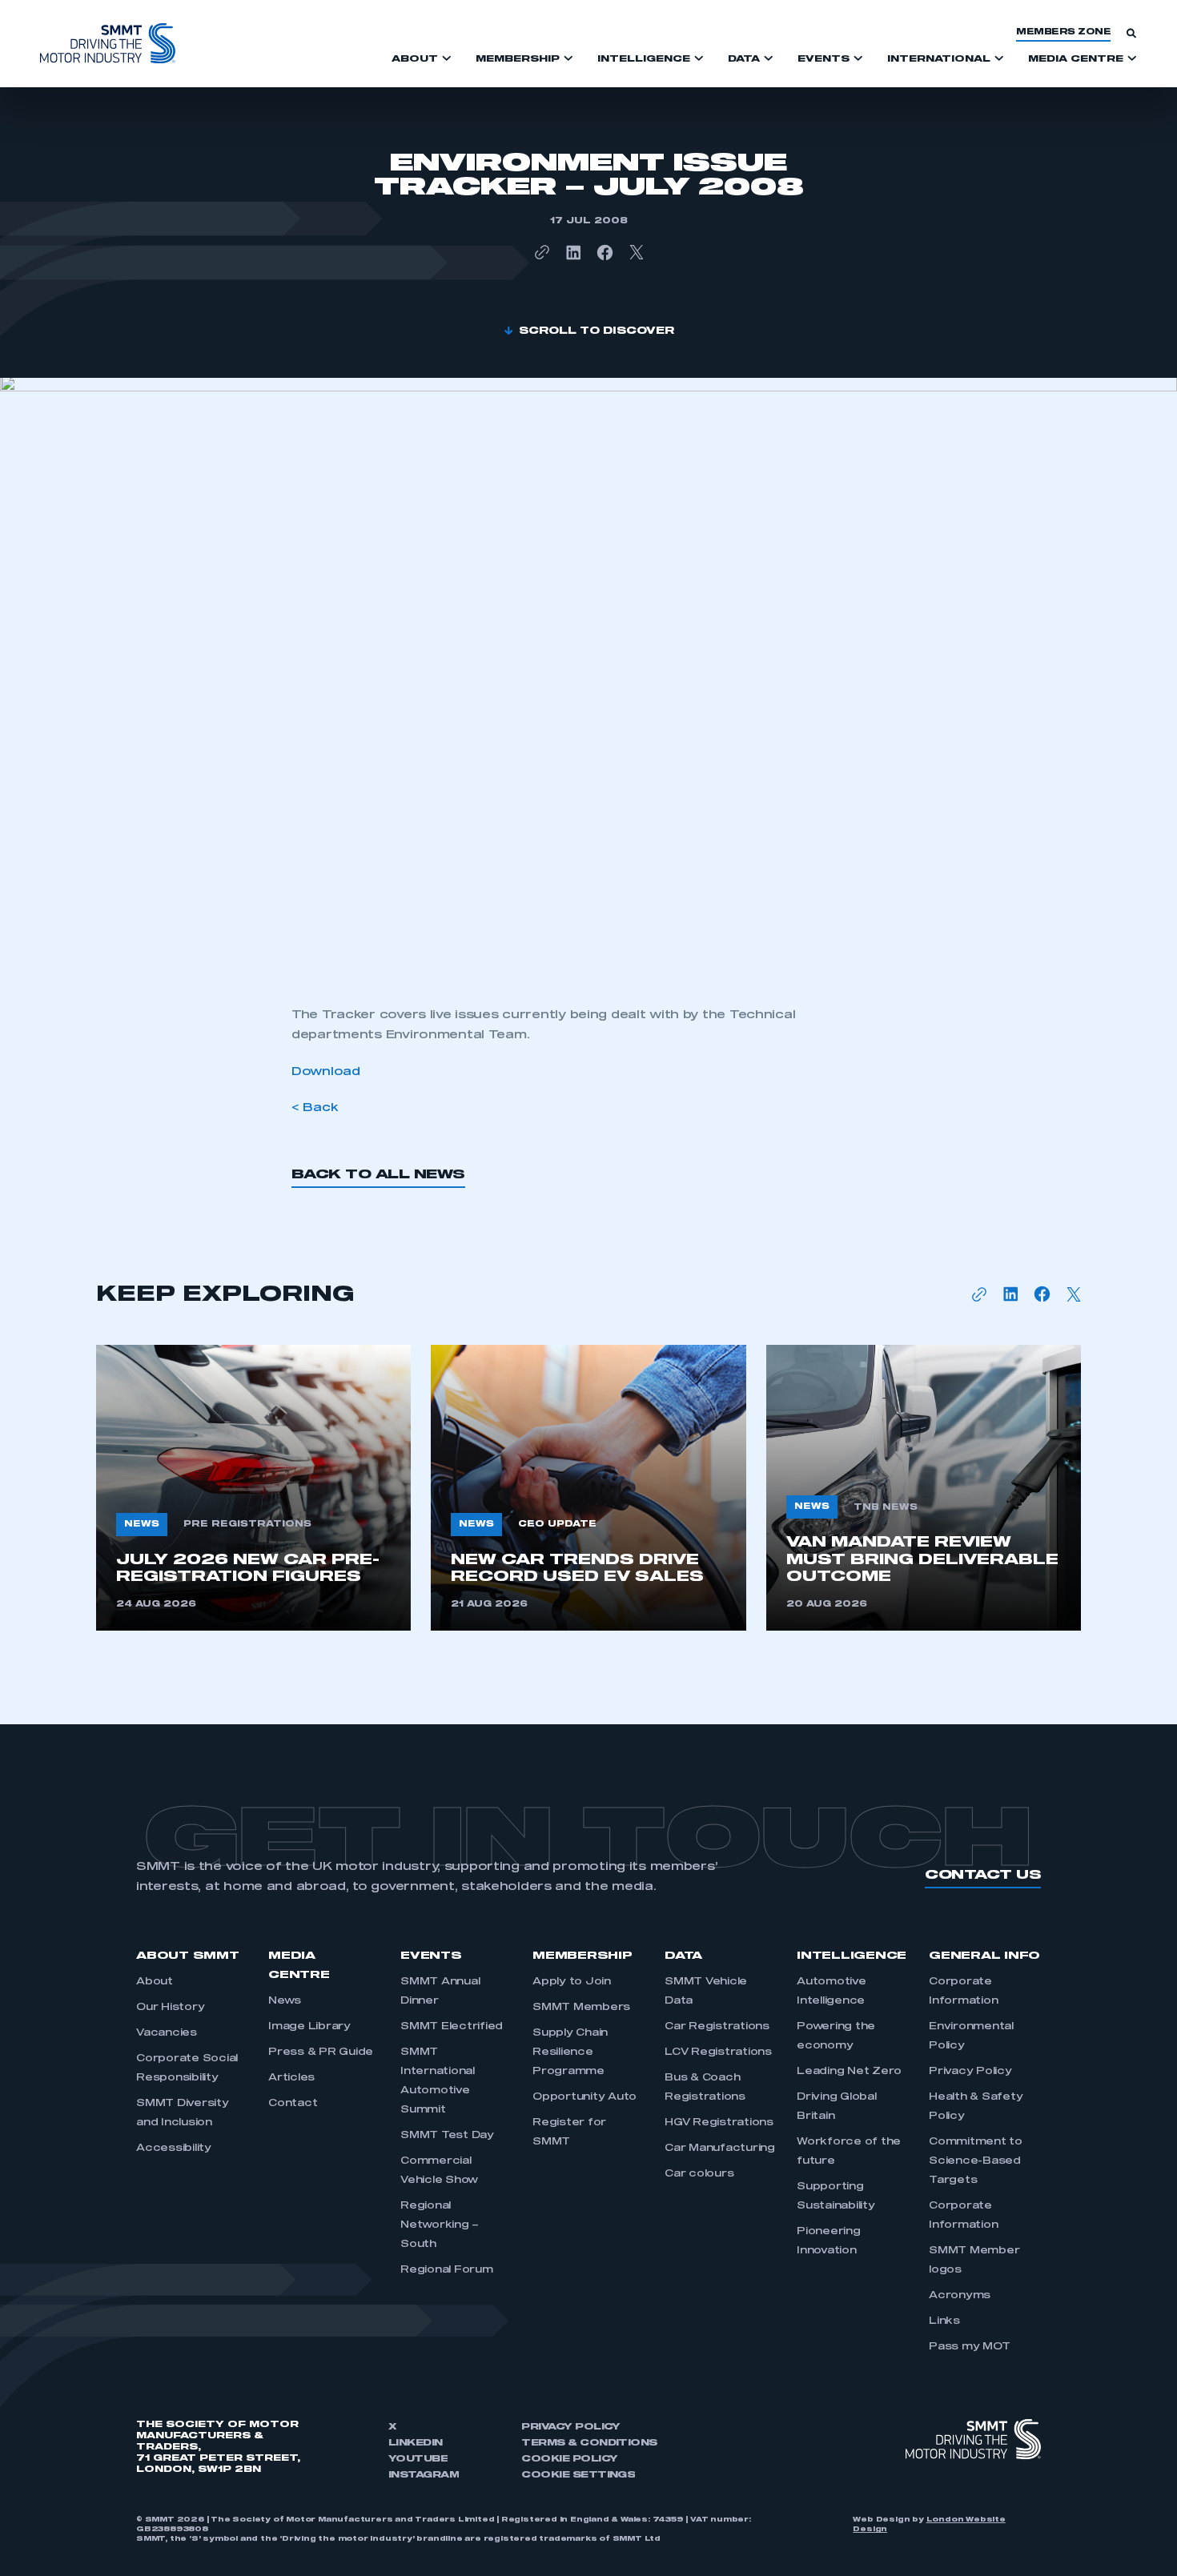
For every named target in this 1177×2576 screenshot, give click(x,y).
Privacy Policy (970, 2072)
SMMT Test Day (447, 2136)
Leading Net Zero (849, 2072)
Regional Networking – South (440, 2225)
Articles (291, 2078)
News (285, 2001)
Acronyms (960, 2296)
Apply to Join (572, 1982)
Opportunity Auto (584, 2097)
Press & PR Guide (321, 2052)
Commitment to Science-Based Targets (976, 2161)
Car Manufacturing (720, 2149)
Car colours (699, 2174)
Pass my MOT (969, 2347)
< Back (315, 1108)
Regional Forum (447, 2270)
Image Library (309, 2027)
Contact (293, 2104)
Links (944, 2321)
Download (326, 1072)
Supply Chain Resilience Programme (570, 2052)
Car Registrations (717, 2027)
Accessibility (174, 2149)
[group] (253, 1488)
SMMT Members (581, 2008)
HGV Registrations (719, 2123)
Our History (170, 2008)
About (155, 1982)
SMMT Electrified (452, 2027)
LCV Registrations (718, 2052)
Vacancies (167, 2033)
